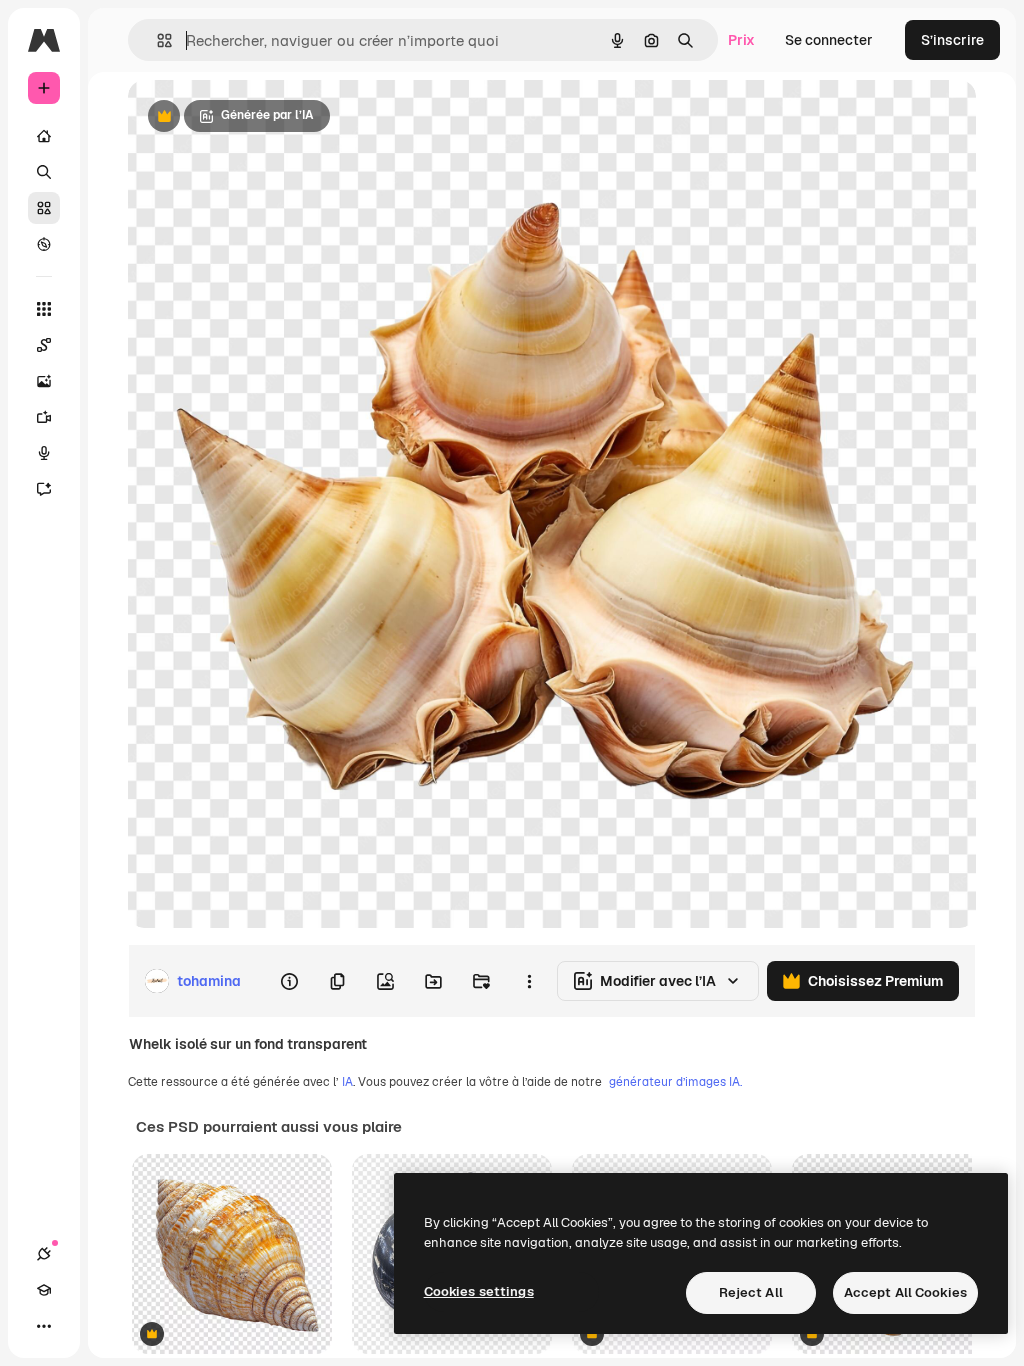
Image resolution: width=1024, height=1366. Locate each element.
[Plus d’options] (529, 981)
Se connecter (829, 40)
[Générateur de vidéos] (44, 417)
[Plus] (44, 1326)
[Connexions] (44, 1254)
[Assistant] (44, 489)
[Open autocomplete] (156, 40)
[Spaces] (44, 345)
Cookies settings (479, 1291)
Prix (741, 40)
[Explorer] (44, 244)
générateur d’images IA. (675, 1082)
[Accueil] (44, 136)
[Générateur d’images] (44, 381)
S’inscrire (952, 40)
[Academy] (44, 1290)
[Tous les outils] (44, 309)
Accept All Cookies (905, 1292)
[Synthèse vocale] (44, 453)
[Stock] (44, 208)
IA (347, 1082)
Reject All (751, 1292)
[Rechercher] (44, 172)
